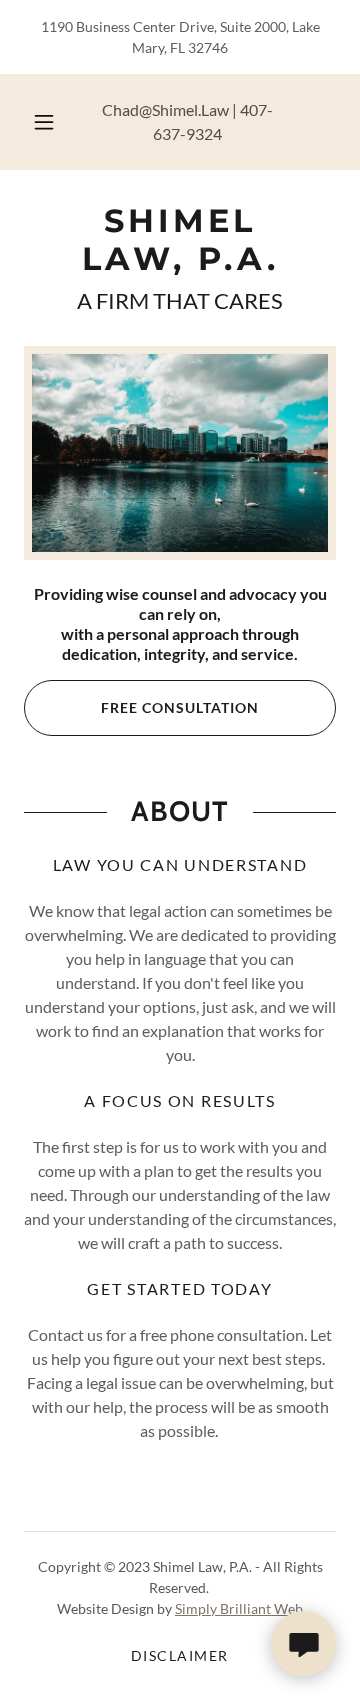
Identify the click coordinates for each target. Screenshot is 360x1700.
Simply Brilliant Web (239, 1608)
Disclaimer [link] (180, 1655)
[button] (44, 122)
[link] (180, 240)
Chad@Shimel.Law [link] (165, 109)
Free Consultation (180, 707)
